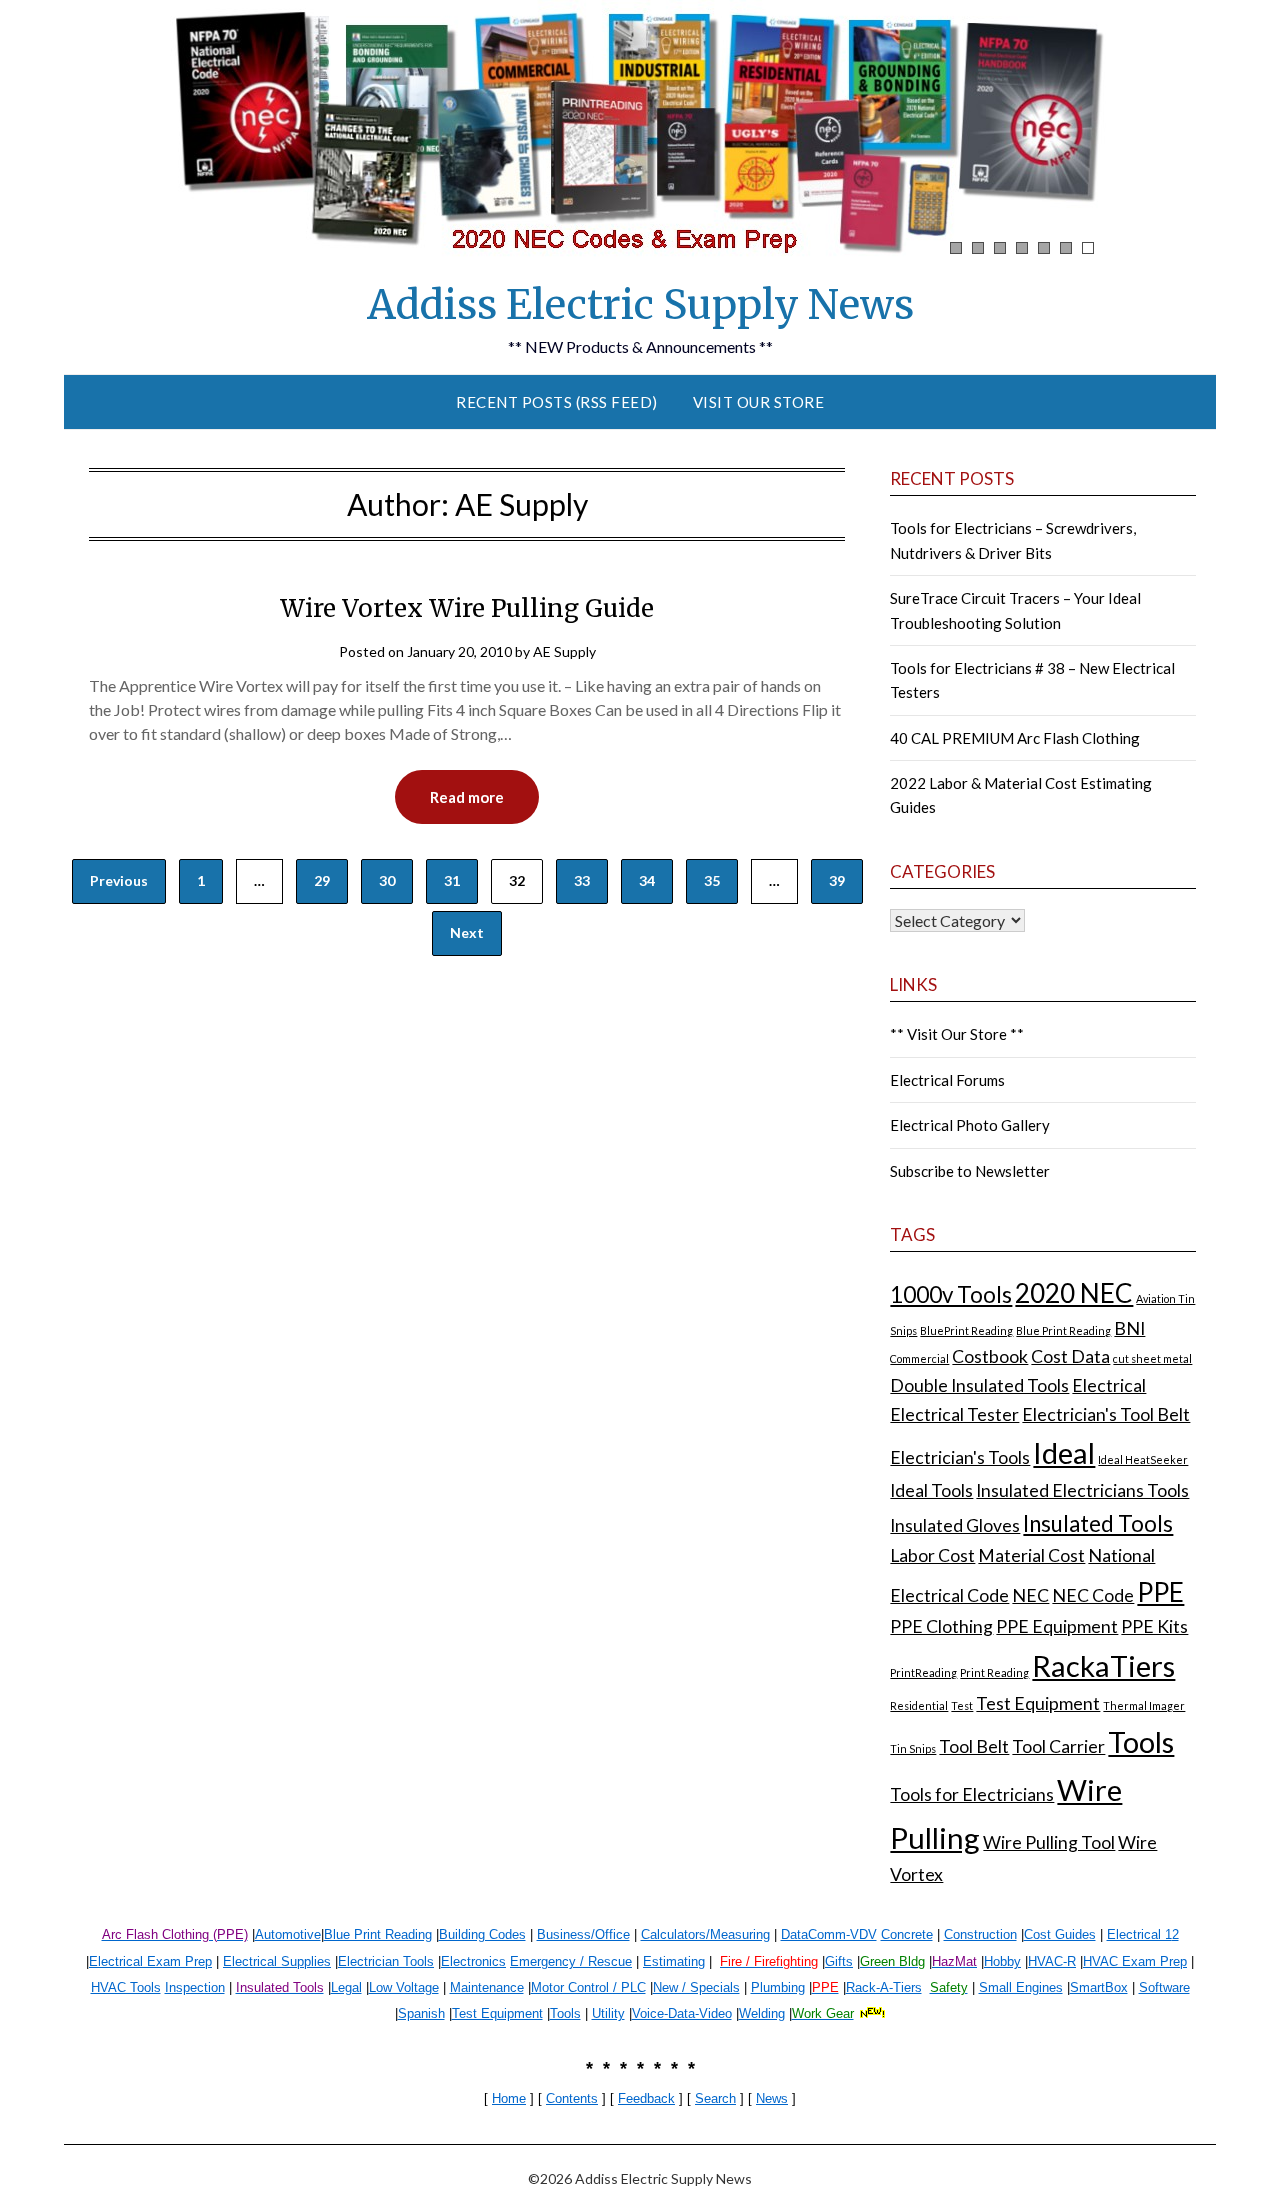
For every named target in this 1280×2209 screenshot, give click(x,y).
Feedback (646, 2098)
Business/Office (583, 1934)
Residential (919, 1705)
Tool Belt (974, 1746)
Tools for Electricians (972, 1794)
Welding (762, 2013)
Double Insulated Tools (979, 1385)
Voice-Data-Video (682, 2013)
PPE (1160, 1592)
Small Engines (1021, 1987)
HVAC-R (1052, 1961)
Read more (467, 797)
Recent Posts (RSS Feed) (557, 402)
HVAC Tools (126, 1987)
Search (715, 2098)
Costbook (990, 1356)
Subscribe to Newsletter (970, 1171)
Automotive (288, 1934)
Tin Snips (913, 1748)
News (772, 2098)
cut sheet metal (1152, 1358)
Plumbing (778, 1987)
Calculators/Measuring (705, 1934)
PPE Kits (1154, 1626)
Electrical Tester (954, 1414)
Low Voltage (404, 1987)
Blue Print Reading (1063, 1330)
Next (467, 932)
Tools (1141, 1741)
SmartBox (1099, 1987)
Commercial (919, 1358)
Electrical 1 (1139, 1934)
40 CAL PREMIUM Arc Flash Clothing (1015, 738)
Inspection (195, 1987)
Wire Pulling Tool (1049, 1842)
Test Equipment (1038, 1703)
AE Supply (564, 651)
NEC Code (1093, 1595)
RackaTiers (1103, 1665)
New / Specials (696, 1987)
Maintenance (487, 1987)
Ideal (1064, 1452)
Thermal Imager (1144, 1705)
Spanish (421, 2013)
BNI (1129, 1328)
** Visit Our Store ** (957, 1034)
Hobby (1002, 1961)
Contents (572, 2098)
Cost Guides (1060, 1934)
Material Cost (1031, 1555)
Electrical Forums (947, 1080)
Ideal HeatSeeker (1143, 1459)
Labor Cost (932, 1555)
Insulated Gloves (955, 1525)
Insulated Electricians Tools (1082, 1490)
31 (452, 880)
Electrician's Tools (960, 1457)
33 (582, 880)
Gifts (839, 1961)
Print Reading (994, 1672)
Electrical (1109, 1385)
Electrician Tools (386, 1961)
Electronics (473, 1961)
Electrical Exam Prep (150, 1961)
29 (322, 880)
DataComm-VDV (829, 1934)
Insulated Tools (1098, 1523)
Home (509, 2098)
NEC (1030, 1595)
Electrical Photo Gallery (970, 1125)
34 (647, 880)
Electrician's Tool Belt (1106, 1414)
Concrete (907, 1934)
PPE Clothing (941, 1626)
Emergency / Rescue (571, 1961)
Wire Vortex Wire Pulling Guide (467, 608)
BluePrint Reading (966, 1330)
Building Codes (482, 1934)
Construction (980, 1934)
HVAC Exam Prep (1135, 1961)
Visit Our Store (759, 402)
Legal (346, 1987)
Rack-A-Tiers (884, 1987)
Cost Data (1070, 1356)
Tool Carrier (1058, 1746)
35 (712, 880)
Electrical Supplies (277, 1961)
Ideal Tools (931, 1490)
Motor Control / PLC (588, 1987)
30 (387, 880)
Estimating (674, 1961)
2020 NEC (1074, 1293)
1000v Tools (951, 1294)
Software (1164, 1987)
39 (837, 880)
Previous (119, 880)
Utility (608, 2013)
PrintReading (923, 1672)
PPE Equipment (1057, 1626)
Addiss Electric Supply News (640, 305)
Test (962, 1705)
